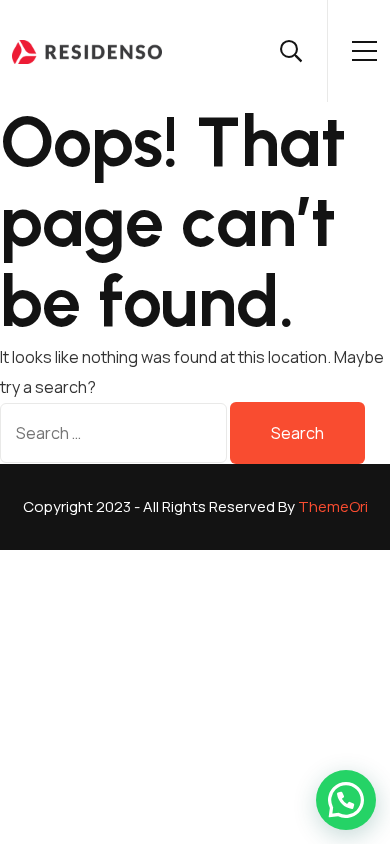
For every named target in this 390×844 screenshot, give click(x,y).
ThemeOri (333, 506)
